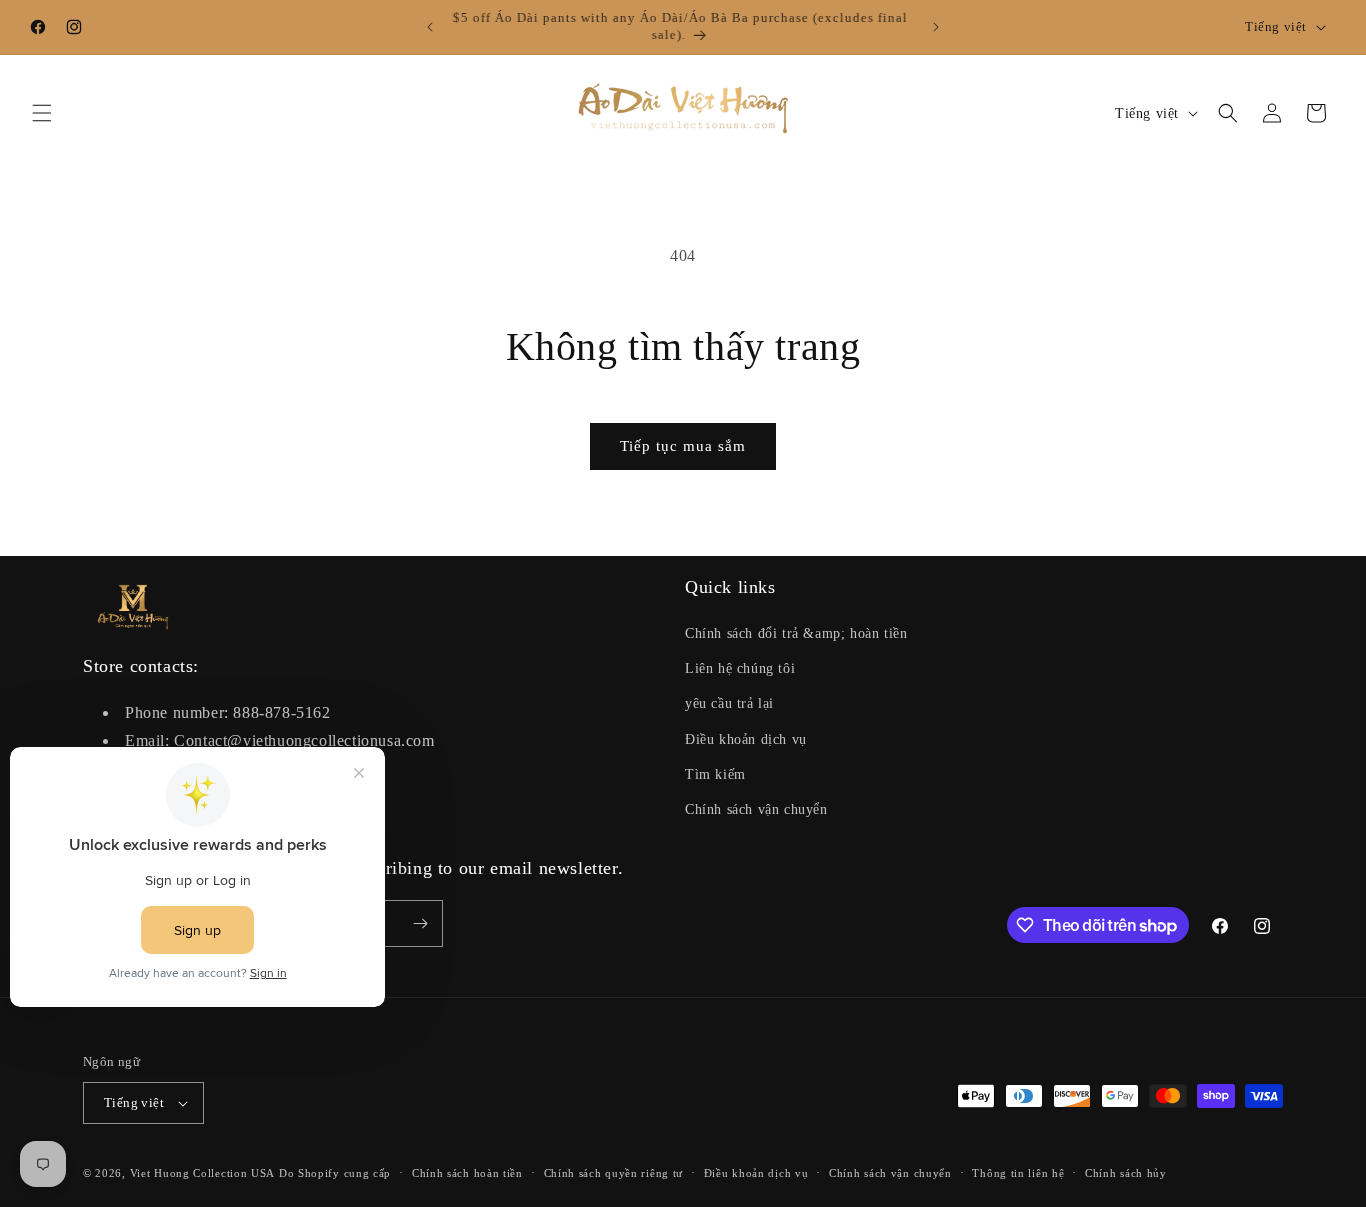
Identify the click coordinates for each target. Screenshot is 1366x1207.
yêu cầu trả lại (729, 703)
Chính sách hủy (1126, 1173)
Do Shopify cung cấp (335, 1173)
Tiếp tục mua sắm (683, 446)
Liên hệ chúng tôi (740, 668)
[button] (42, 113)
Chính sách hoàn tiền (467, 1173)
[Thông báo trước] (430, 27)
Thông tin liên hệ (1018, 1173)
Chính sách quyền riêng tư (614, 1173)
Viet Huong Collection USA (203, 1173)
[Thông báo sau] (936, 27)
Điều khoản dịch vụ (746, 739)
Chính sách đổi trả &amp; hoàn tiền (796, 633)
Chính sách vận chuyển (756, 809)
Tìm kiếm (715, 774)
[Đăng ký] (420, 923)
